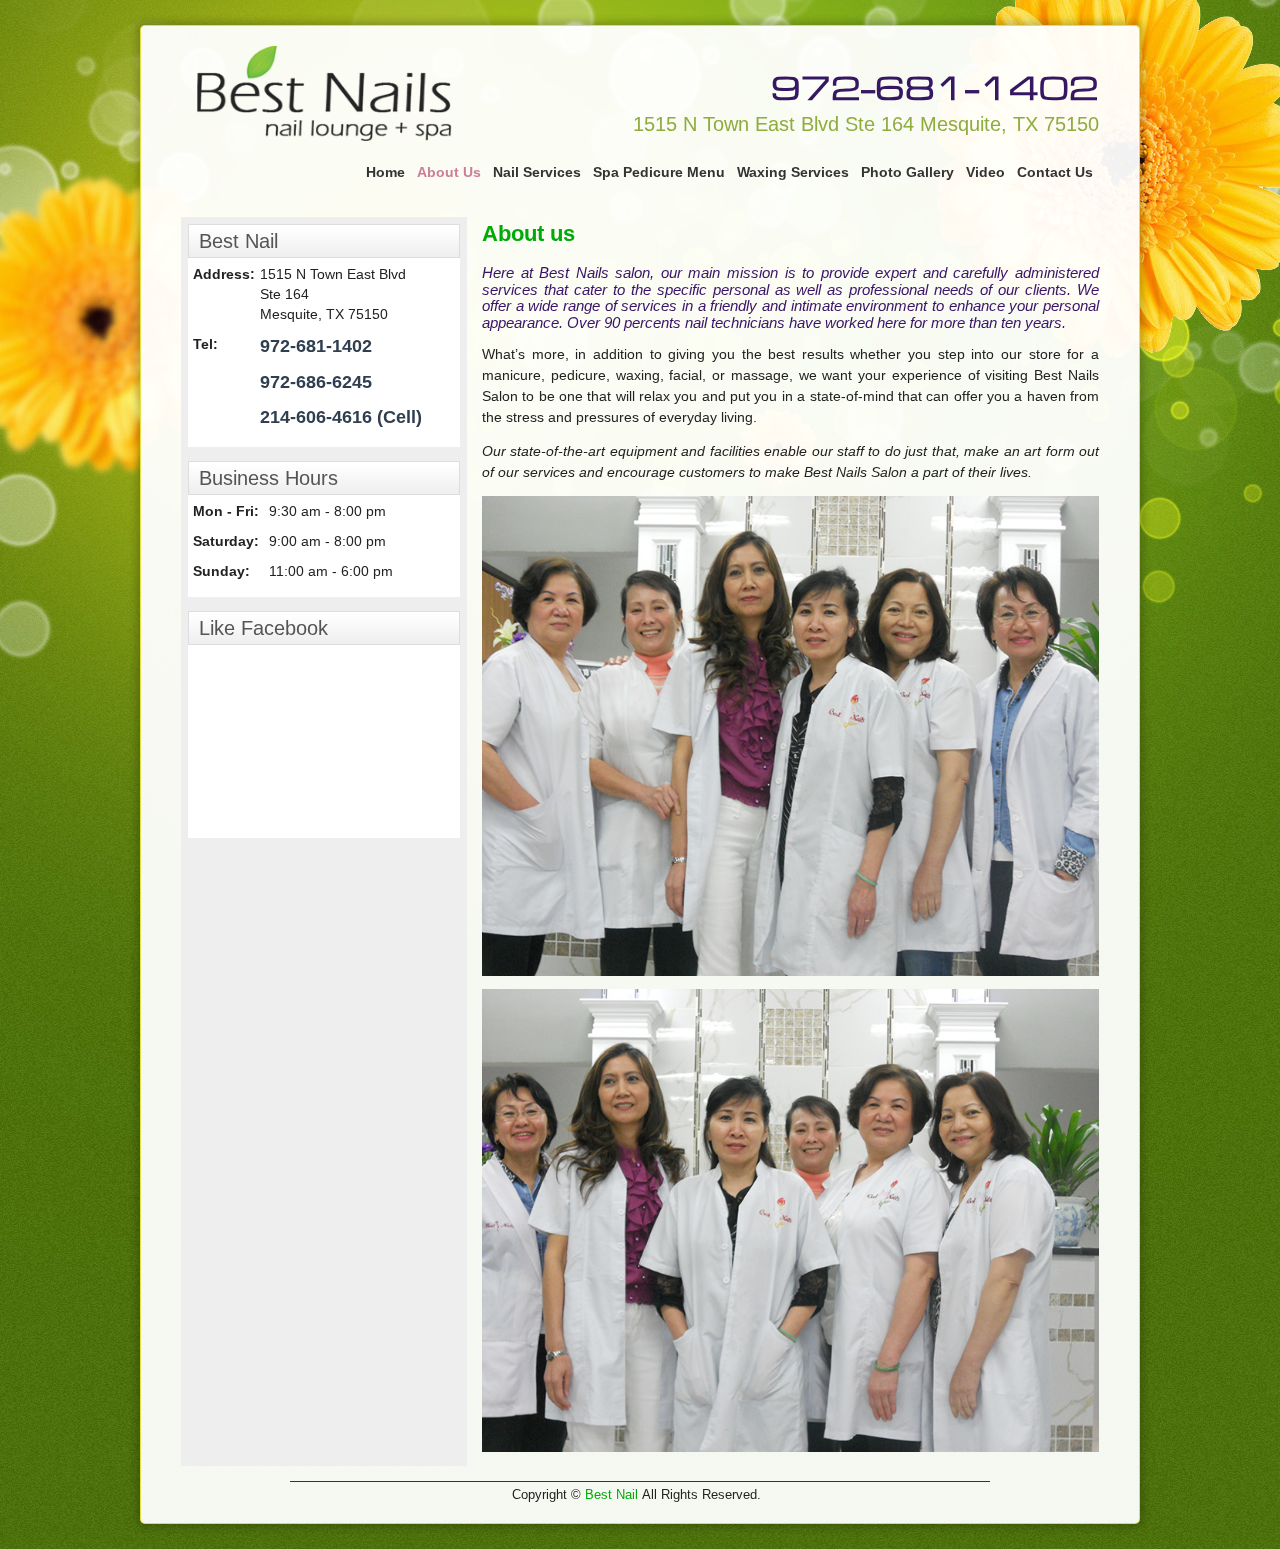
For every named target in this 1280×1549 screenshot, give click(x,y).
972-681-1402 (935, 84)
